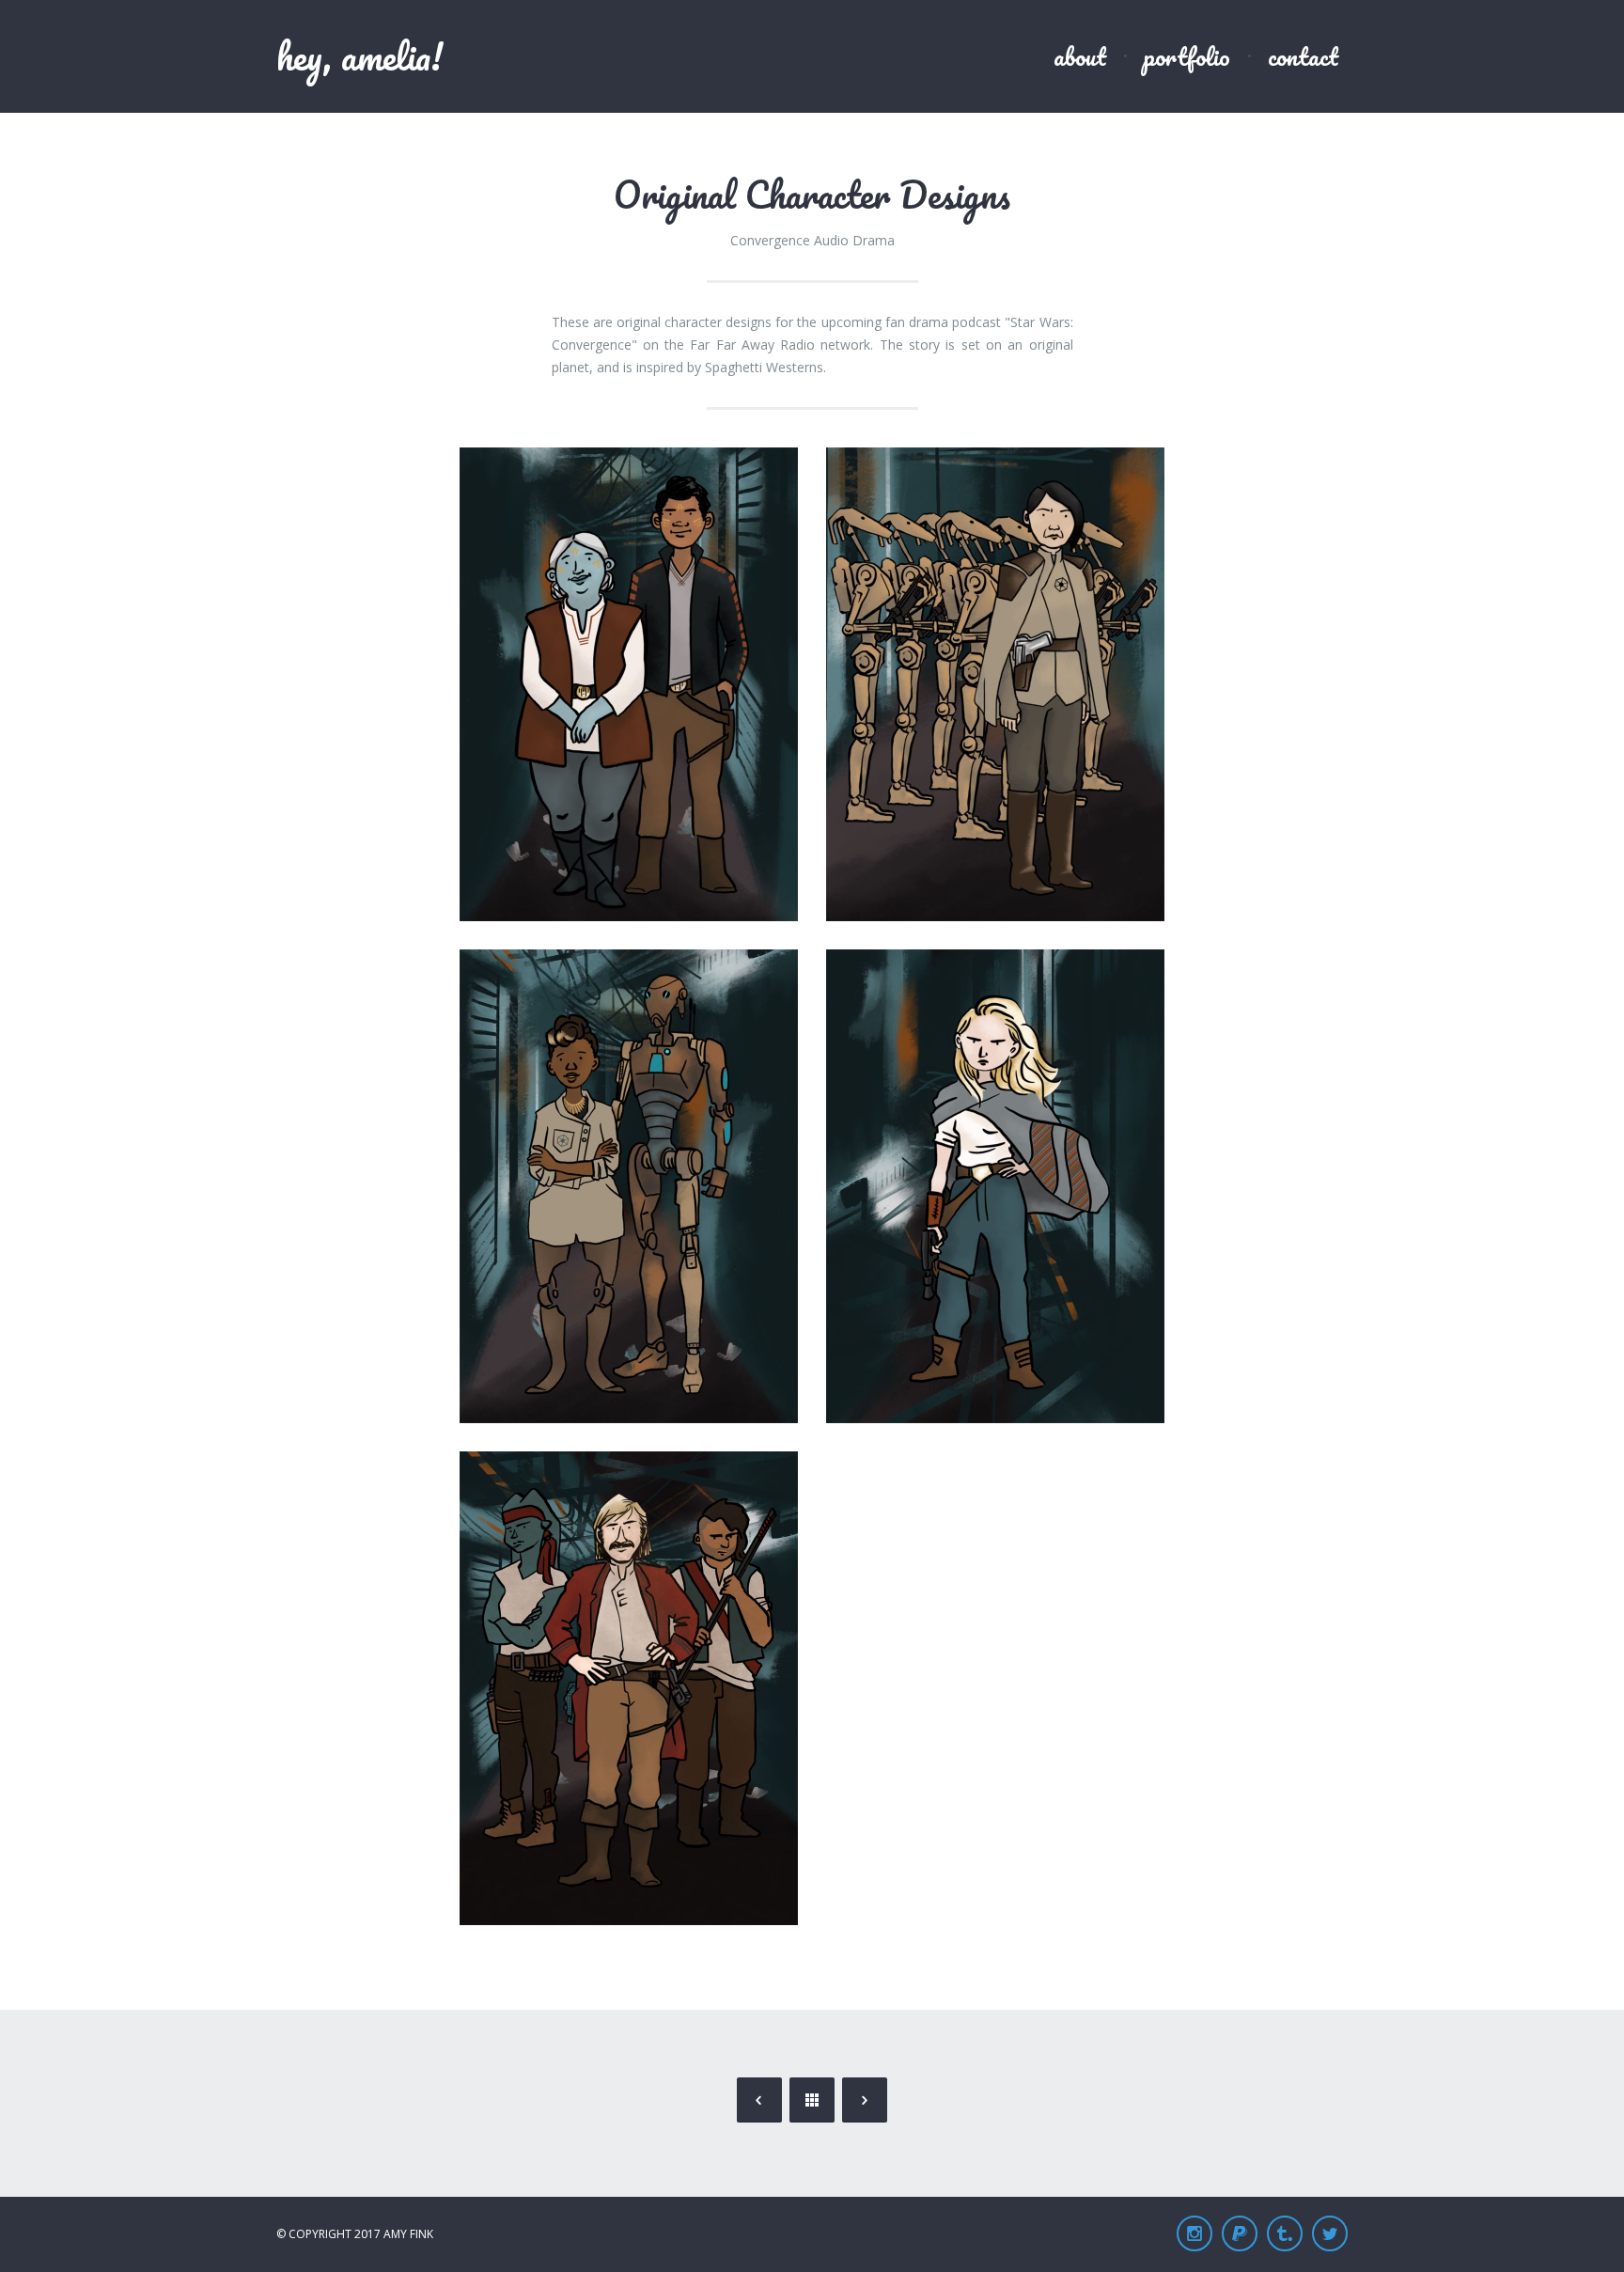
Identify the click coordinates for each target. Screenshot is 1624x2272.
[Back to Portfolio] (812, 2100)
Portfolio (1187, 56)
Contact (1303, 56)
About (1080, 56)
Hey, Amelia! (359, 56)
